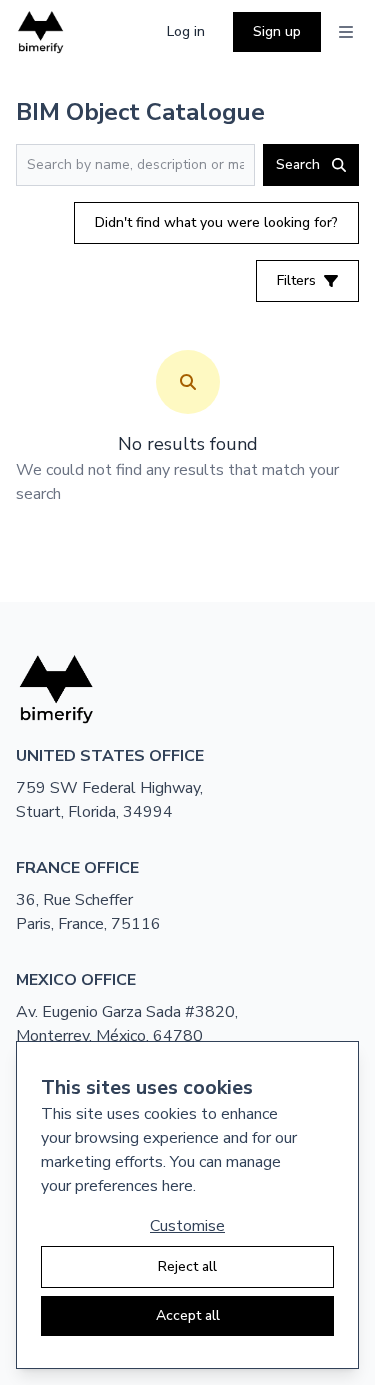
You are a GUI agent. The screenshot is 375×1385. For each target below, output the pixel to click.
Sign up (277, 31)
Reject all (187, 1266)
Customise (187, 1226)
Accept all (188, 1315)
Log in (186, 31)
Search (298, 164)
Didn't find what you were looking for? (216, 222)
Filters (296, 280)
